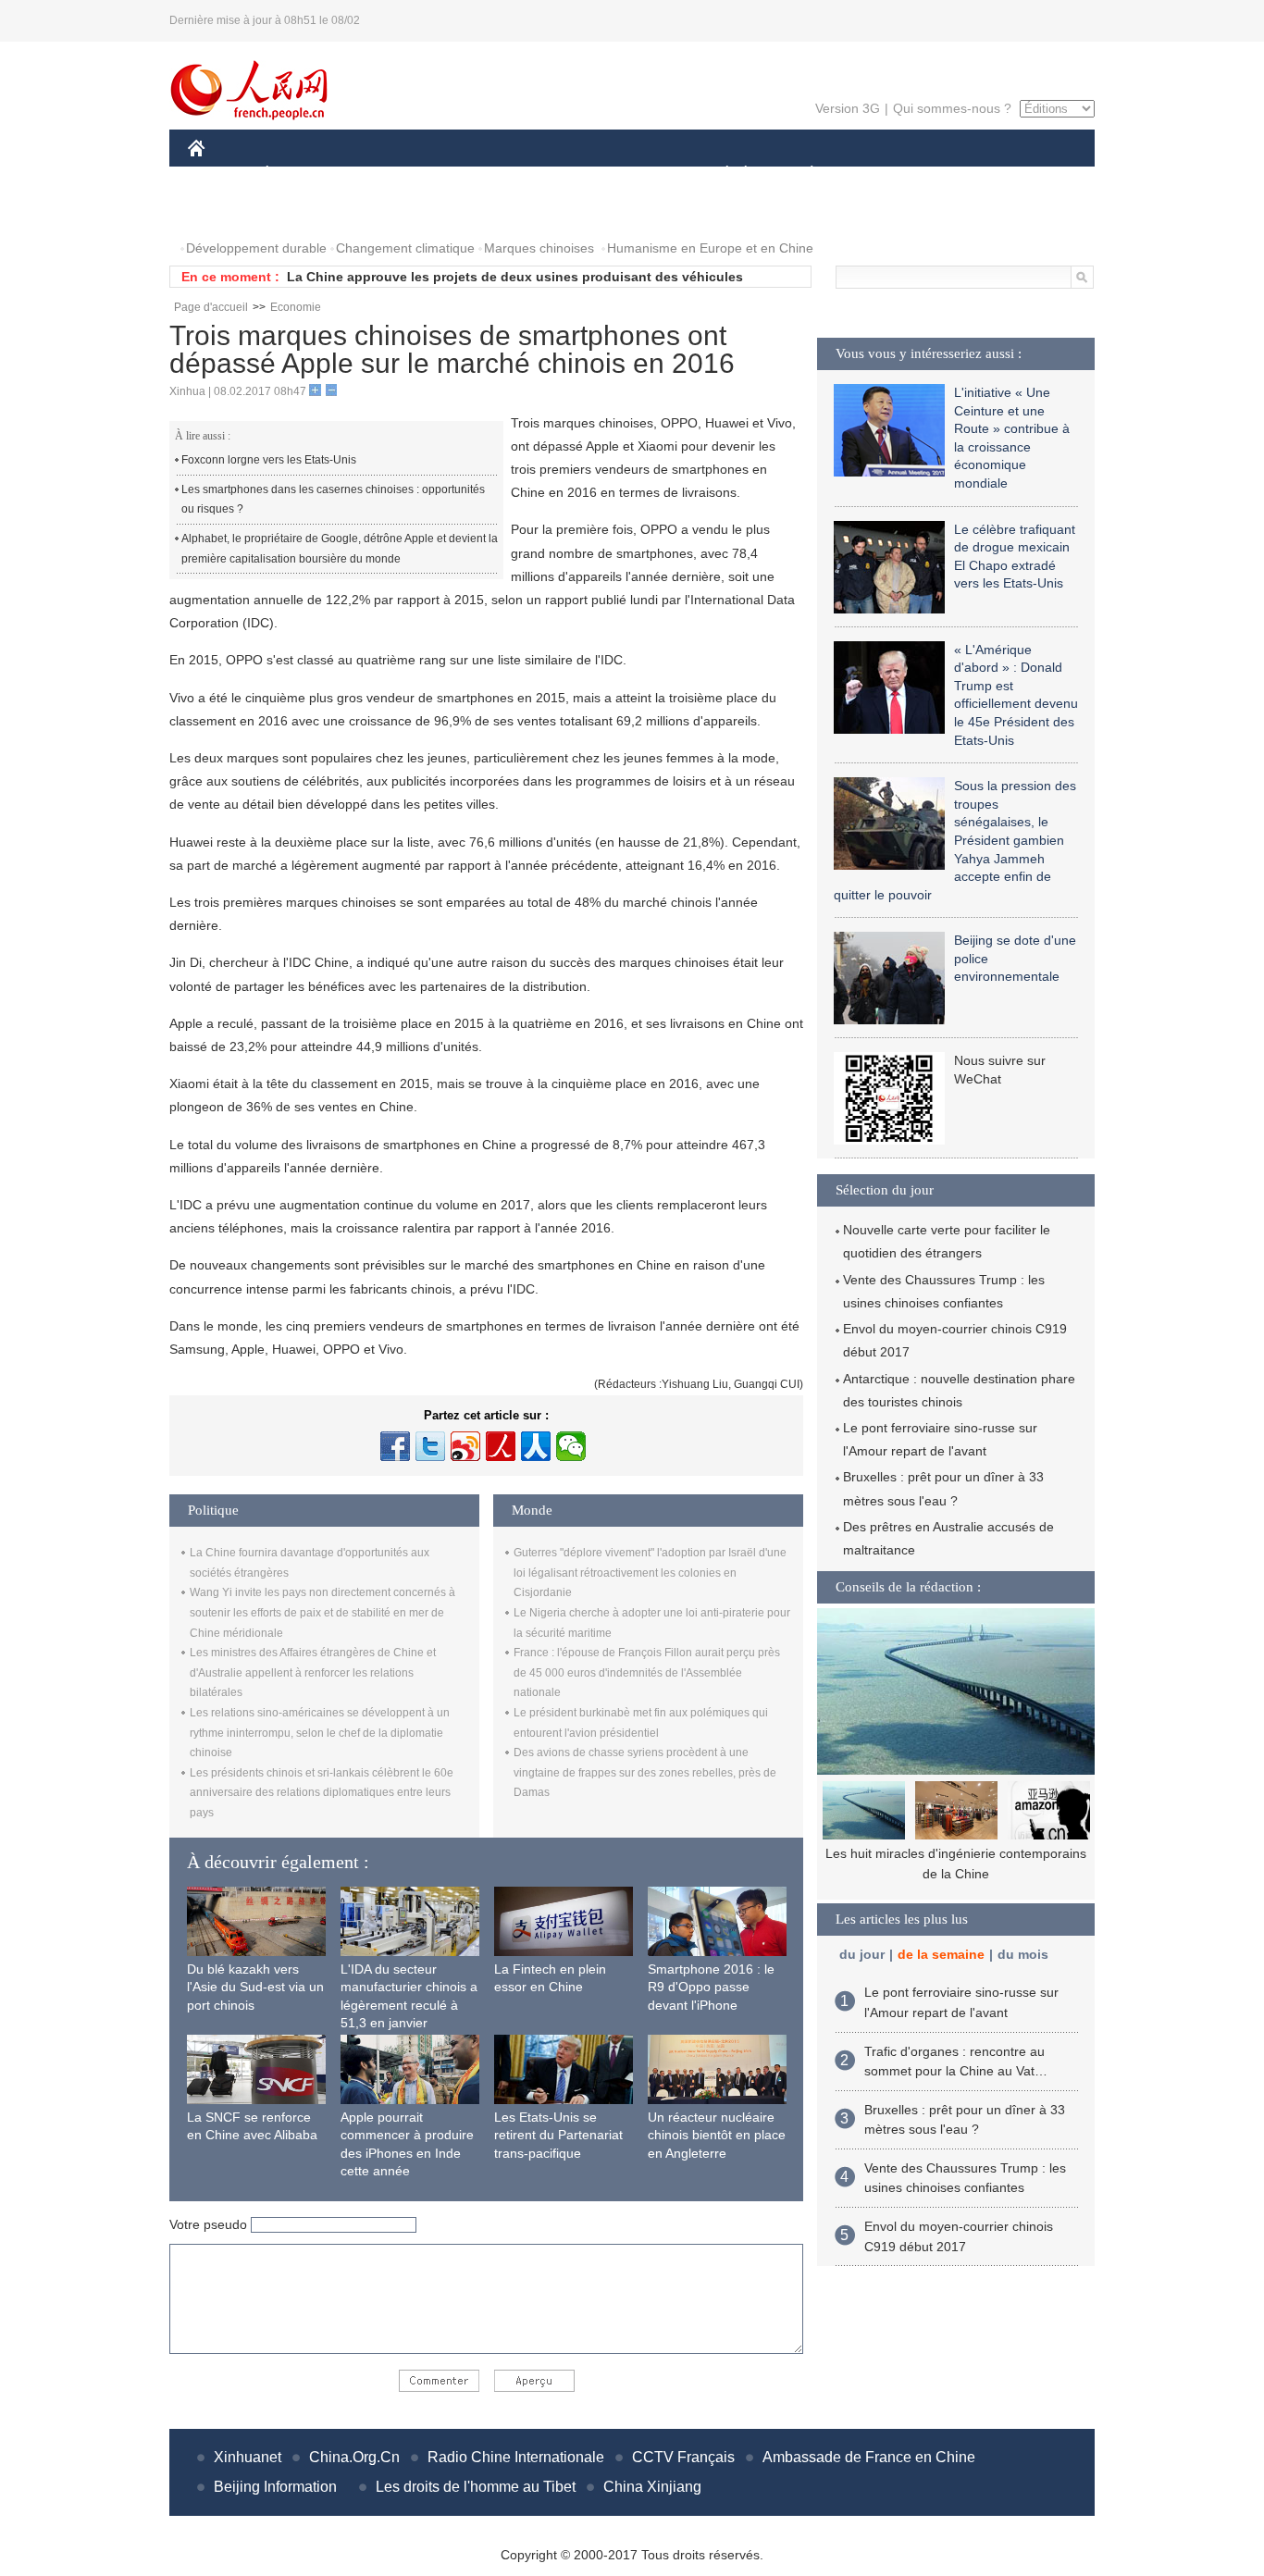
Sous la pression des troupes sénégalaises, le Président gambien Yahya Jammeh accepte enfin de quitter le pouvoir (955, 840)
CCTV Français (683, 2457)
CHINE (220, 174)
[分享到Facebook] (395, 1446)
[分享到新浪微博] (465, 1446)
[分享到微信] (571, 1446)
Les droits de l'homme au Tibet (476, 2487)
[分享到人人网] (536, 1446)
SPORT (877, 174)
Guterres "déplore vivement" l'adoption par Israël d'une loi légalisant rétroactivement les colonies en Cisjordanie (650, 1573)
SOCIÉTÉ (719, 174)
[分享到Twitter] (430, 1446)
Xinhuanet (248, 2457)
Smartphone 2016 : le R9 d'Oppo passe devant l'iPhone (711, 1987)
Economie (296, 307)
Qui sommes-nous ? (952, 108)
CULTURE (634, 174)
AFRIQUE (467, 174)
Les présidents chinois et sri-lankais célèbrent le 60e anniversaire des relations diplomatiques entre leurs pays (322, 1793)
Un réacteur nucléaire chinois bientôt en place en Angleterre (717, 2135)
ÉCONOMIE (302, 174)
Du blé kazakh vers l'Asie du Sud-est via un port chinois (255, 1987)
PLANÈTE (802, 174)
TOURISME (957, 174)
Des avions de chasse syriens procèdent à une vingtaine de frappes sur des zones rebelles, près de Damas (645, 1772)
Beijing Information (275, 2487)
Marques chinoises (539, 248)
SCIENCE (550, 174)
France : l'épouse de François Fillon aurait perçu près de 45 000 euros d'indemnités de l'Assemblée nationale (647, 1672)
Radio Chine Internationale (516, 2457)
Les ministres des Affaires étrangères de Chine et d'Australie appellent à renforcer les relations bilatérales (313, 1672)
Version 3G (848, 108)
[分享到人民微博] (501, 1446)
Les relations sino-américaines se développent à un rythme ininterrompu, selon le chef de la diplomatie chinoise (320, 1733)
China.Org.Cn (354, 2457)
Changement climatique (405, 248)
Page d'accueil (211, 307)
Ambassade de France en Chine (869, 2457)
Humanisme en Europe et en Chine (710, 248)
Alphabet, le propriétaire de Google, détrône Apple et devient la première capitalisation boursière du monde (340, 549)
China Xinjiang (652, 2487)
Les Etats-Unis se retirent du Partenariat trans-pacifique (558, 2135)
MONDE (388, 174)
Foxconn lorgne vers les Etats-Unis (269, 460)
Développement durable (256, 248)
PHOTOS (227, 211)
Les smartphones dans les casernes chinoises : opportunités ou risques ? (333, 500)
